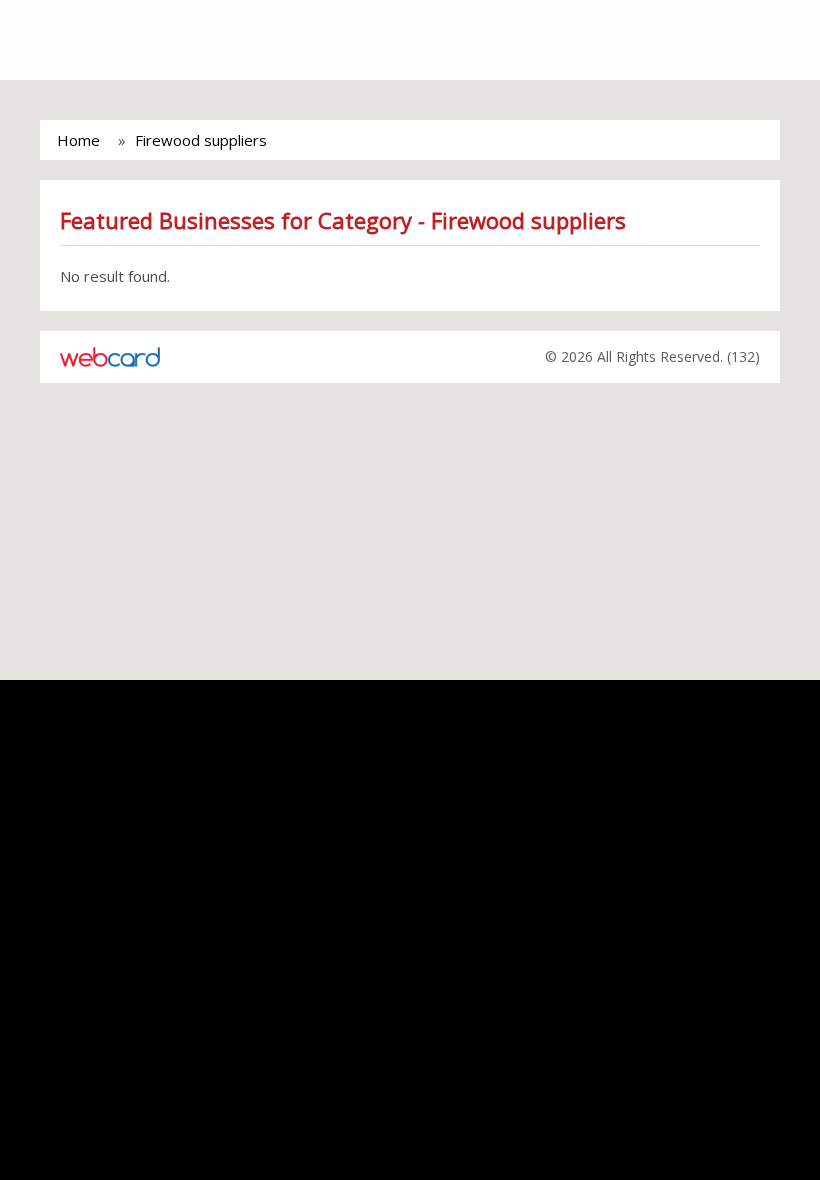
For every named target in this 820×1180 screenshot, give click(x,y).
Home (78, 140)
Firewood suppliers (201, 140)
